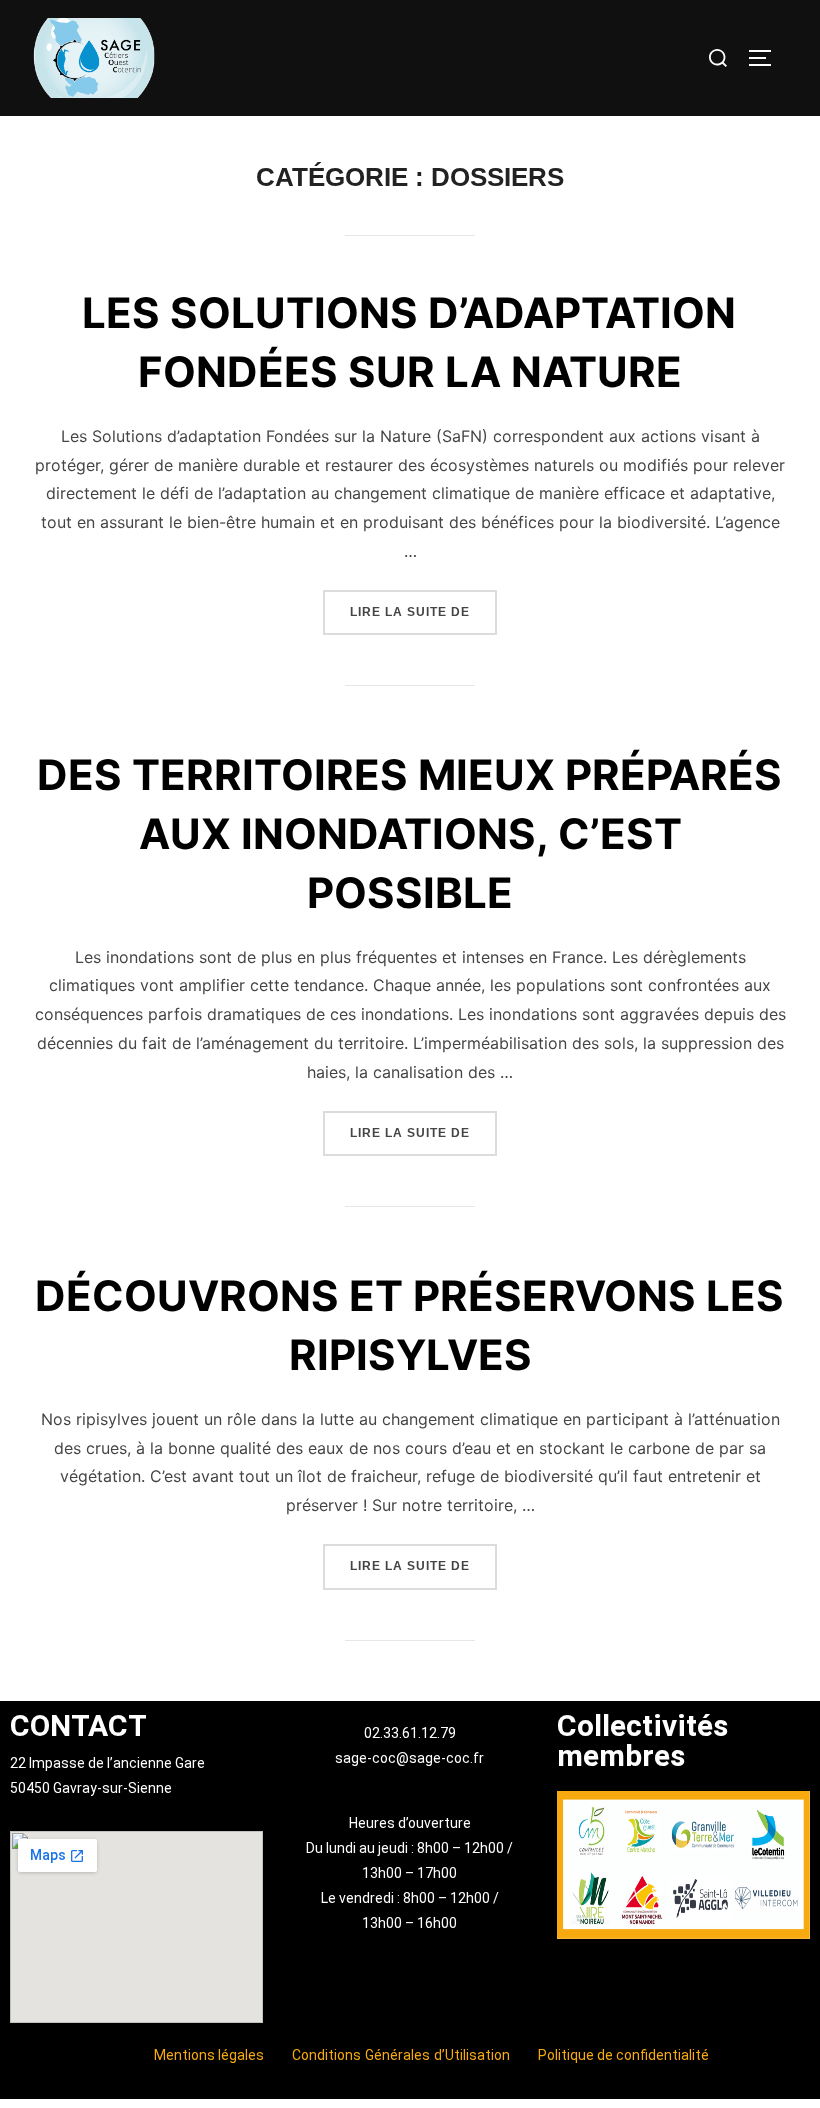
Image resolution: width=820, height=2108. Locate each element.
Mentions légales (209, 2055)
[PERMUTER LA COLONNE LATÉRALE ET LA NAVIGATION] (767, 58)
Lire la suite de (423, 604)
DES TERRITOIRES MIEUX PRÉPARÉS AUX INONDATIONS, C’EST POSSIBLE (409, 833)
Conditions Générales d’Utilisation (401, 2055)
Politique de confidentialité (623, 2055)
